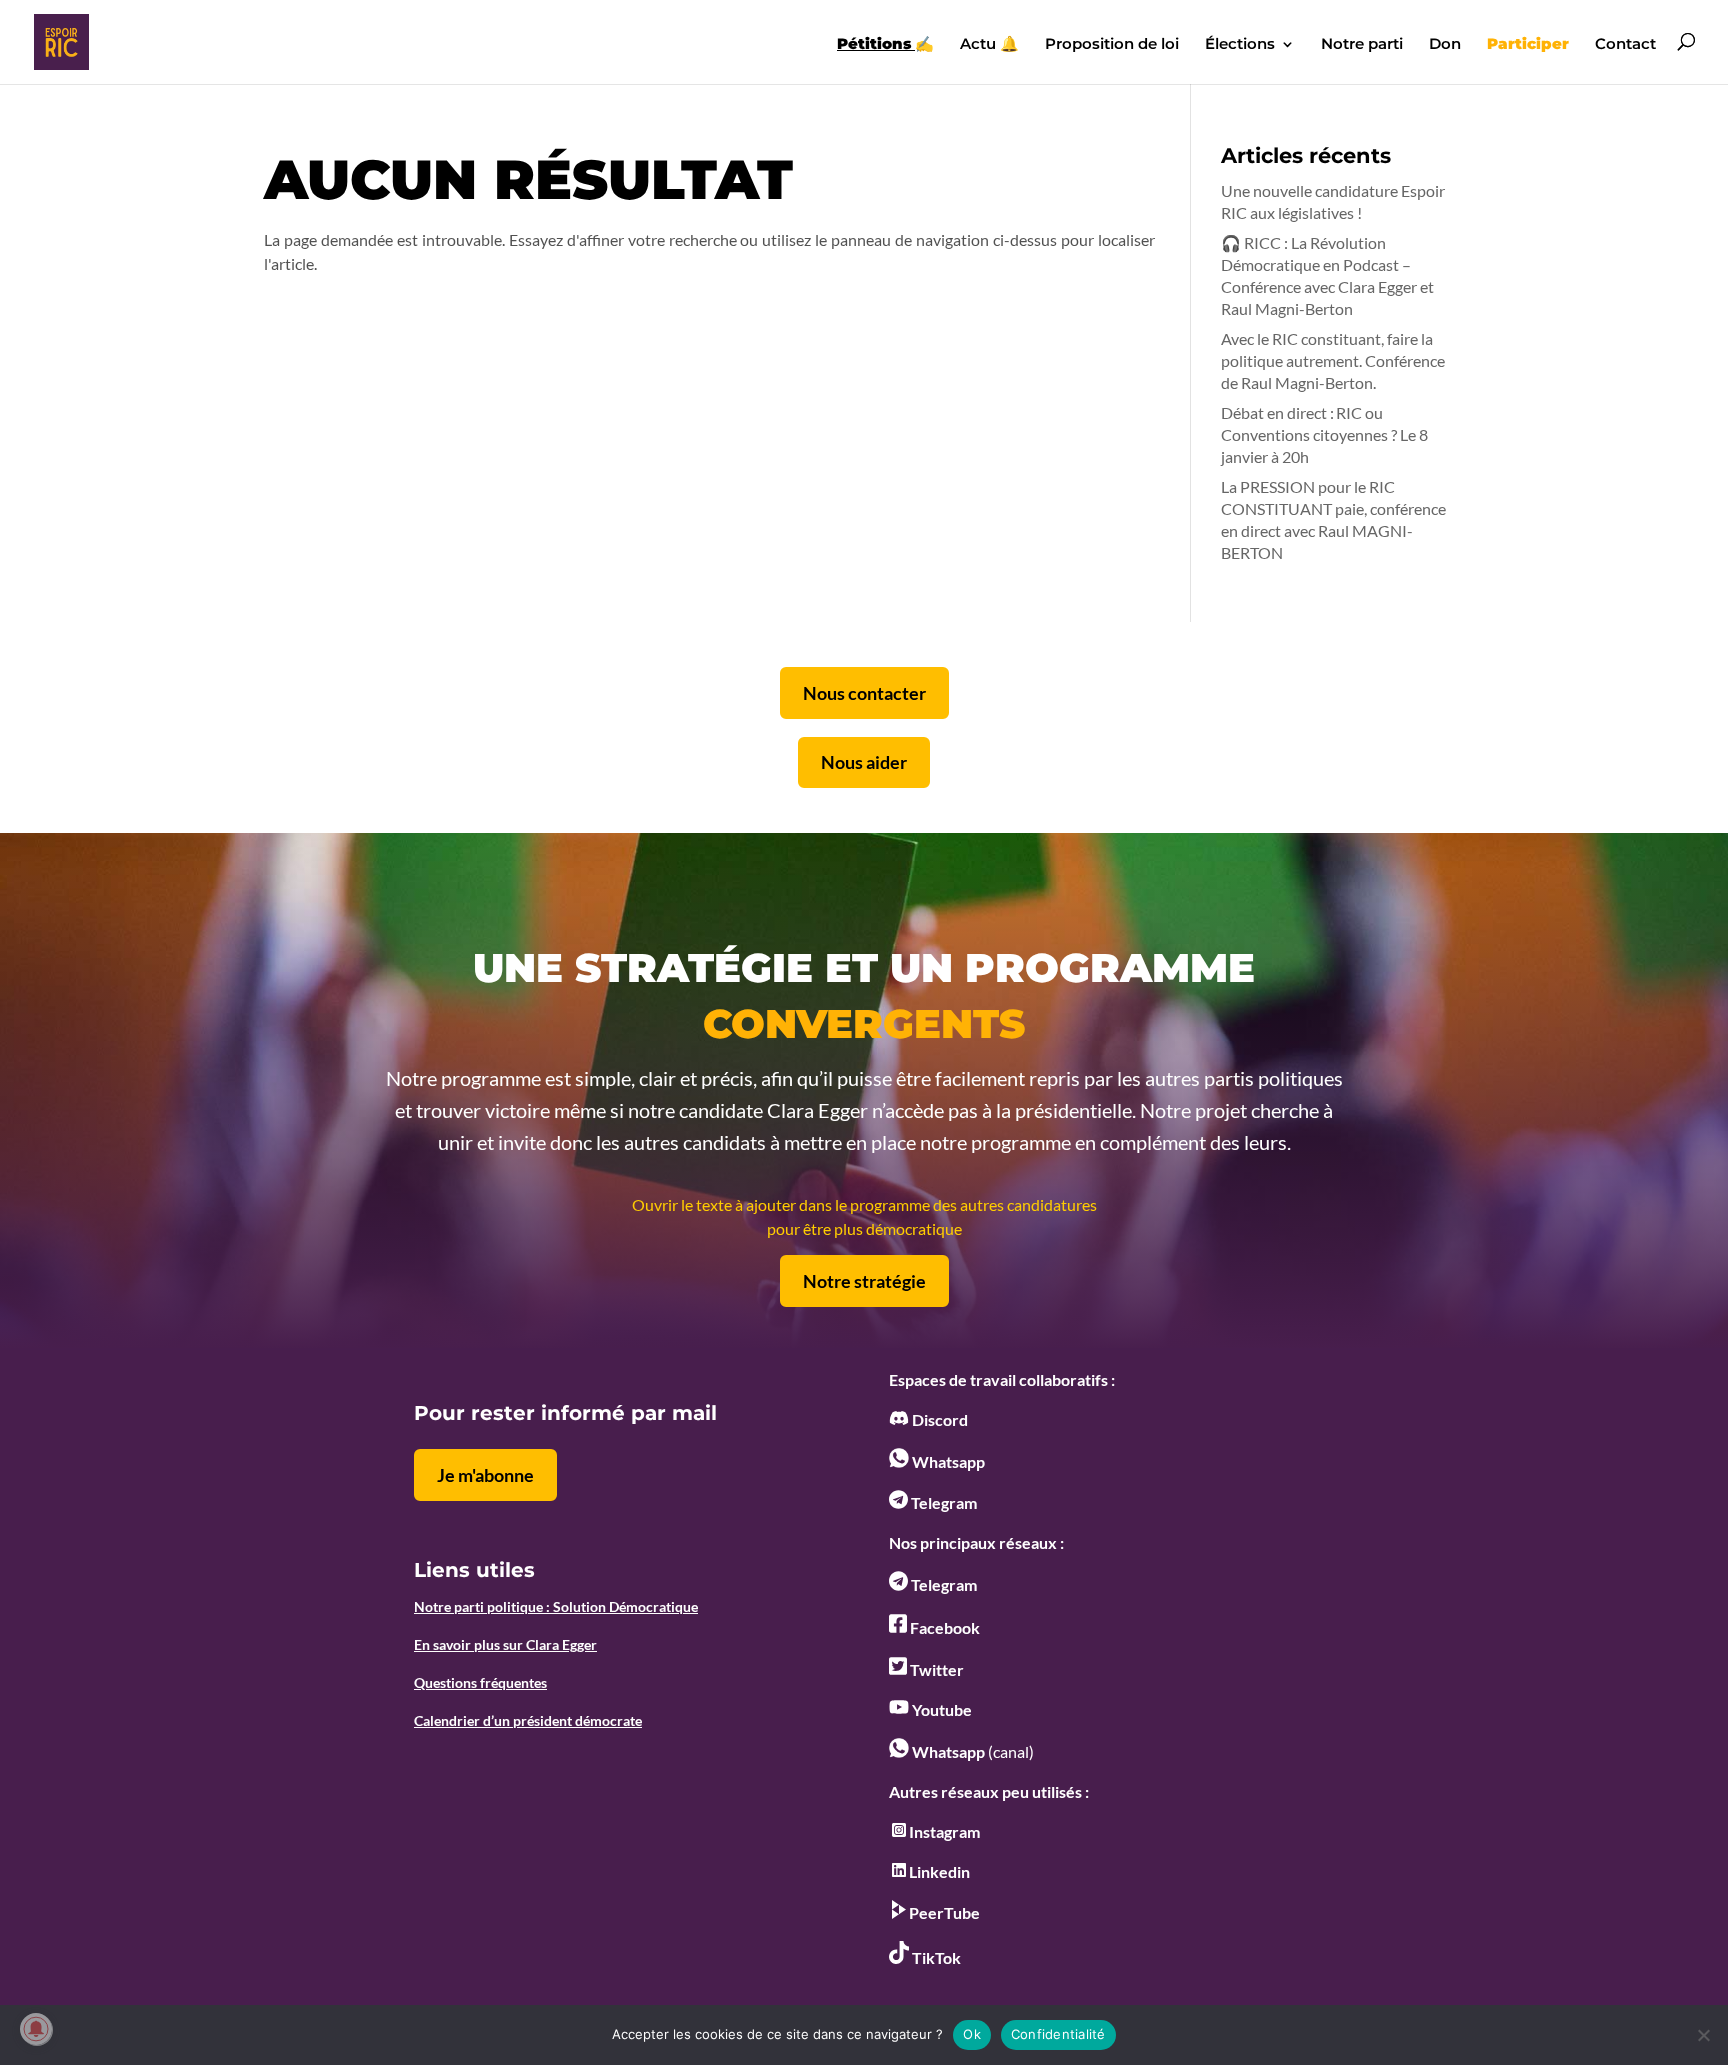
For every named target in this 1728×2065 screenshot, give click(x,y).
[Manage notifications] (36, 2029)
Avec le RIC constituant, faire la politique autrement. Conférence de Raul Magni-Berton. (1333, 360)
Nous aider (864, 762)
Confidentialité (1058, 2034)
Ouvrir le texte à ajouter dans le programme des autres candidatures (864, 1204)
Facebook (943, 1627)
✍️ (885, 45)
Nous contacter (864, 693)
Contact (1625, 45)
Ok (972, 2034)
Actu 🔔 (989, 45)
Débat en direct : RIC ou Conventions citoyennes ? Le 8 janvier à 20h (1324, 434)
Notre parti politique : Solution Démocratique (556, 1606)
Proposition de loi (1112, 45)
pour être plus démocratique (864, 1228)
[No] (1703, 2035)
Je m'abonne (485, 1475)
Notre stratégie (864, 1281)
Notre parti (1362, 45)
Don (1445, 45)
